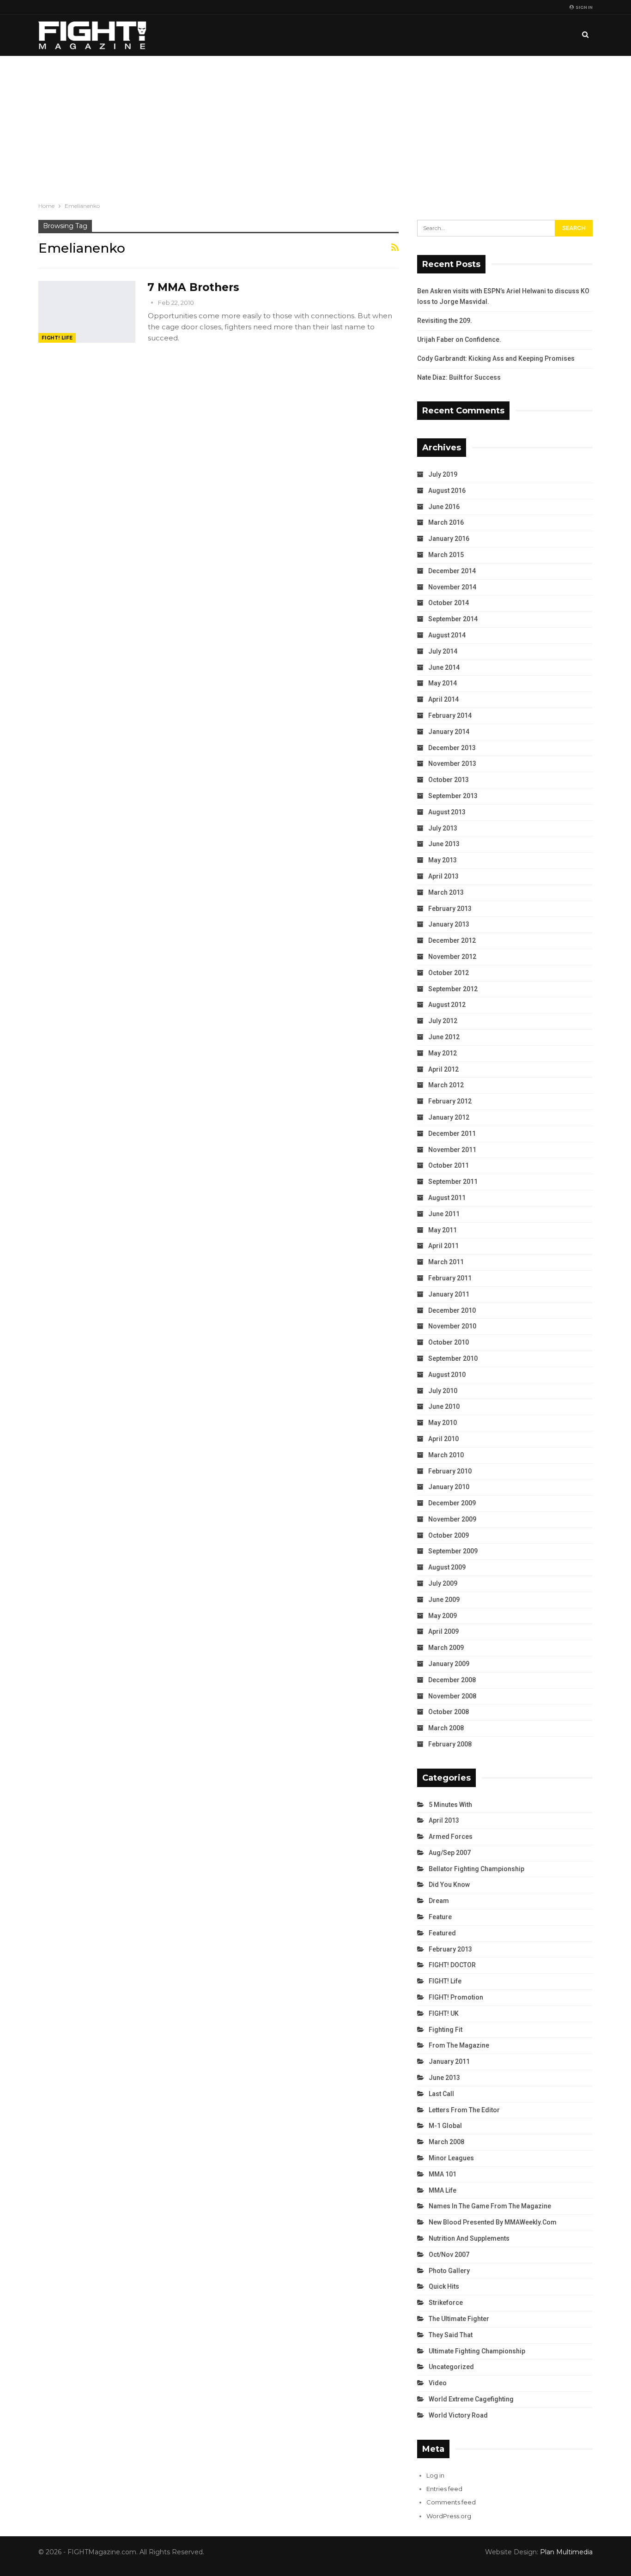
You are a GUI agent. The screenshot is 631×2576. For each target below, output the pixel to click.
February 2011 (450, 1278)
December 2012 (452, 940)
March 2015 (446, 555)
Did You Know (449, 1885)
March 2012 (446, 1085)
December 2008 (452, 1680)
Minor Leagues (451, 2158)
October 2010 (449, 1342)
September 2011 (453, 1182)
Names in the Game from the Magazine (490, 2206)
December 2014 (452, 571)
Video (438, 2383)
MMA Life (443, 2190)
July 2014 (443, 651)
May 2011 (443, 1230)
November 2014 (452, 587)
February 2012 (450, 1101)
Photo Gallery (449, 2271)
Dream (439, 1901)
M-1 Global (445, 2126)
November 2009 (452, 1519)
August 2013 (447, 812)
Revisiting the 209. (445, 321)
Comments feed (451, 2502)
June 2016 (444, 507)
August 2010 (447, 1375)
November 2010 (452, 1326)
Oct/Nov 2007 (449, 2255)
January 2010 (449, 1487)
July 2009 (443, 1583)
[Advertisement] (315, 125)
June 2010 (444, 1406)
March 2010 (446, 1455)
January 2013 (449, 924)
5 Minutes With (450, 1805)
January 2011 (449, 1294)
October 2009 (449, 1535)
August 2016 (447, 491)
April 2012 (443, 1069)
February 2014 (450, 715)
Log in (435, 2475)
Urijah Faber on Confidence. (459, 339)
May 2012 (443, 1053)
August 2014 (447, 635)
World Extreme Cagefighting (471, 2399)
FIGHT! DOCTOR (452, 1965)
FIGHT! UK (444, 2013)
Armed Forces (451, 1837)
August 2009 (447, 1567)
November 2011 (452, 1150)
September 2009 (453, 1551)
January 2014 (449, 732)
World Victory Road (458, 2415)
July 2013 (443, 828)
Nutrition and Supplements (469, 2238)
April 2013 (443, 876)
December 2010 (452, 1310)
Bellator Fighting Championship (476, 1869)
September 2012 (453, 989)
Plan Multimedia (566, 2552)
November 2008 (452, 1696)
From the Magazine (459, 2045)
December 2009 (452, 1503)
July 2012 (443, 1021)
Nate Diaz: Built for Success (459, 377)
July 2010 (443, 1391)
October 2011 (449, 1165)
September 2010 (453, 1358)
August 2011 (447, 1198)
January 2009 (449, 1664)
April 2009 (443, 1631)
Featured (442, 1933)
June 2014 (444, 667)
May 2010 (443, 1423)
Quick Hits (444, 2286)
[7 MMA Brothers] (87, 312)
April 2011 (443, 1246)
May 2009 (443, 1616)
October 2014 (449, 603)
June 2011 (444, 1214)
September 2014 (453, 619)
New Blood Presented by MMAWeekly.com (493, 2222)
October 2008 (449, 1712)
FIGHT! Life (57, 338)
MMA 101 (443, 2174)
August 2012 (447, 1005)
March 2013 (446, 892)
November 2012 (452, 957)
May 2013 (443, 860)
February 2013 (450, 909)
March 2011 (446, 1262)
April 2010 (443, 1439)
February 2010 (450, 1471)
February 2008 (450, 1744)
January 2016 (449, 539)
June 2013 (444, 844)
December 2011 (452, 1133)
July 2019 (443, 474)
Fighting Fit (446, 2030)
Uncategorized (451, 2367)
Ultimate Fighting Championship (477, 2351)
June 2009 (444, 1600)
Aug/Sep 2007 (450, 1853)
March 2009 (446, 1648)
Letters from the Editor (464, 2110)
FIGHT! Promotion (456, 1997)
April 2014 (443, 699)
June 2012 (444, 1037)
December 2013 (452, 748)
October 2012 (449, 973)
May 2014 (443, 683)
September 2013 (453, 796)
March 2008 (446, 1728)
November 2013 (452, 764)
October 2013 (449, 780)
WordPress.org (449, 2516)
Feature (440, 1917)
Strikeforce (446, 2303)
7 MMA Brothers (193, 287)
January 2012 (449, 1117)
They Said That (451, 2335)
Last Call (441, 2094)
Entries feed (444, 2489)
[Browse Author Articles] (153, 303)
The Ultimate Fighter (459, 2319)
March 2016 (446, 522)
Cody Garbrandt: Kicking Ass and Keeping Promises (496, 358)
